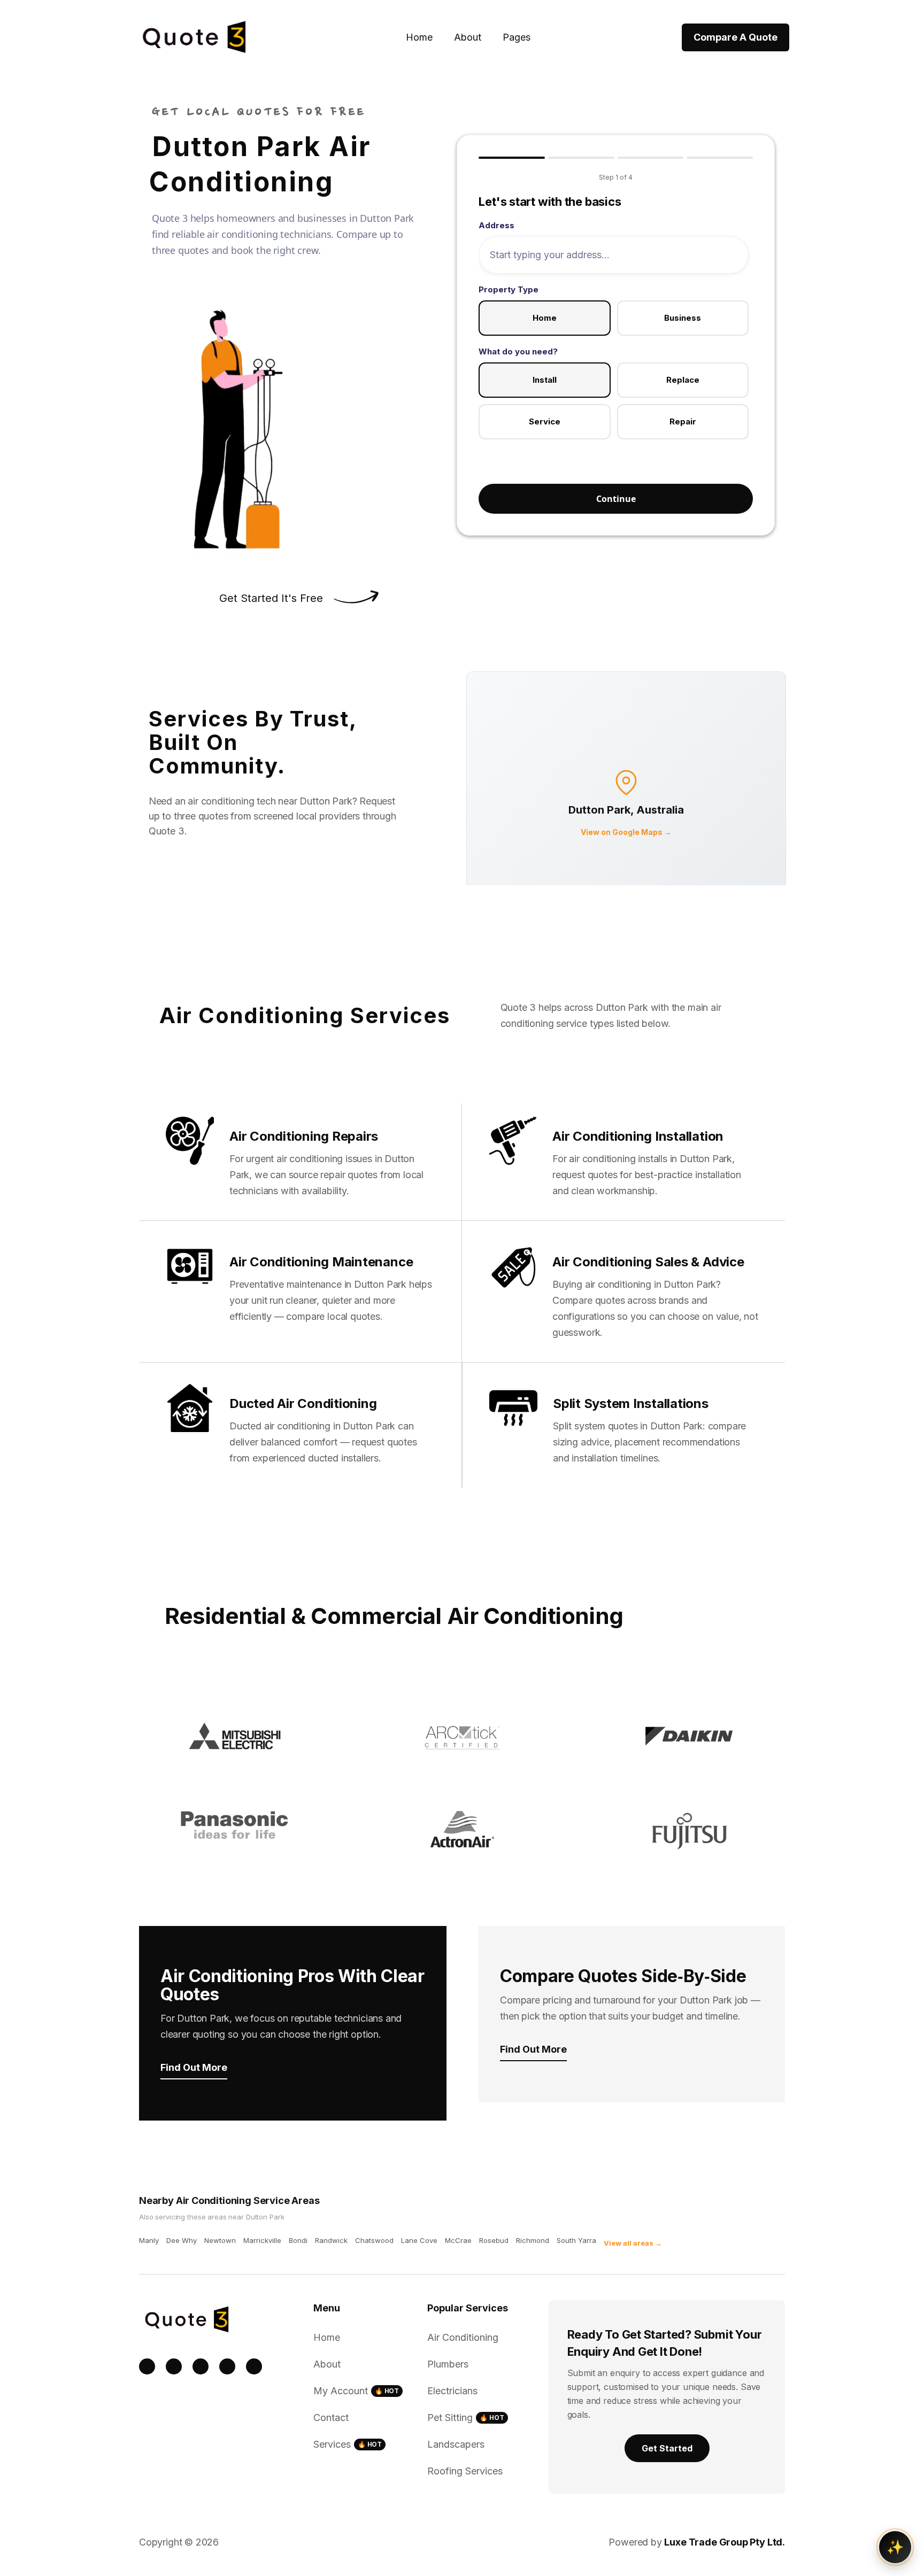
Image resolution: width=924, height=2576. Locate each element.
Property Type (509, 289)
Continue (616, 499)
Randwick (331, 2240)
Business (683, 318)
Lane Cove (419, 2240)
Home (419, 37)
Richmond (533, 2240)
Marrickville (262, 2240)
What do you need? (518, 351)
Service (545, 421)
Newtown (220, 2240)
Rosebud (494, 2240)
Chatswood (374, 2240)
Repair (683, 421)
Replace (683, 380)
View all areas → (633, 2243)
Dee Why (182, 2240)
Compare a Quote (736, 37)
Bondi (298, 2240)
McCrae (458, 2240)
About (468, 37)
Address (496, 225)
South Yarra (576, 2240)
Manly (149, 2240)
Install (545, 380)
